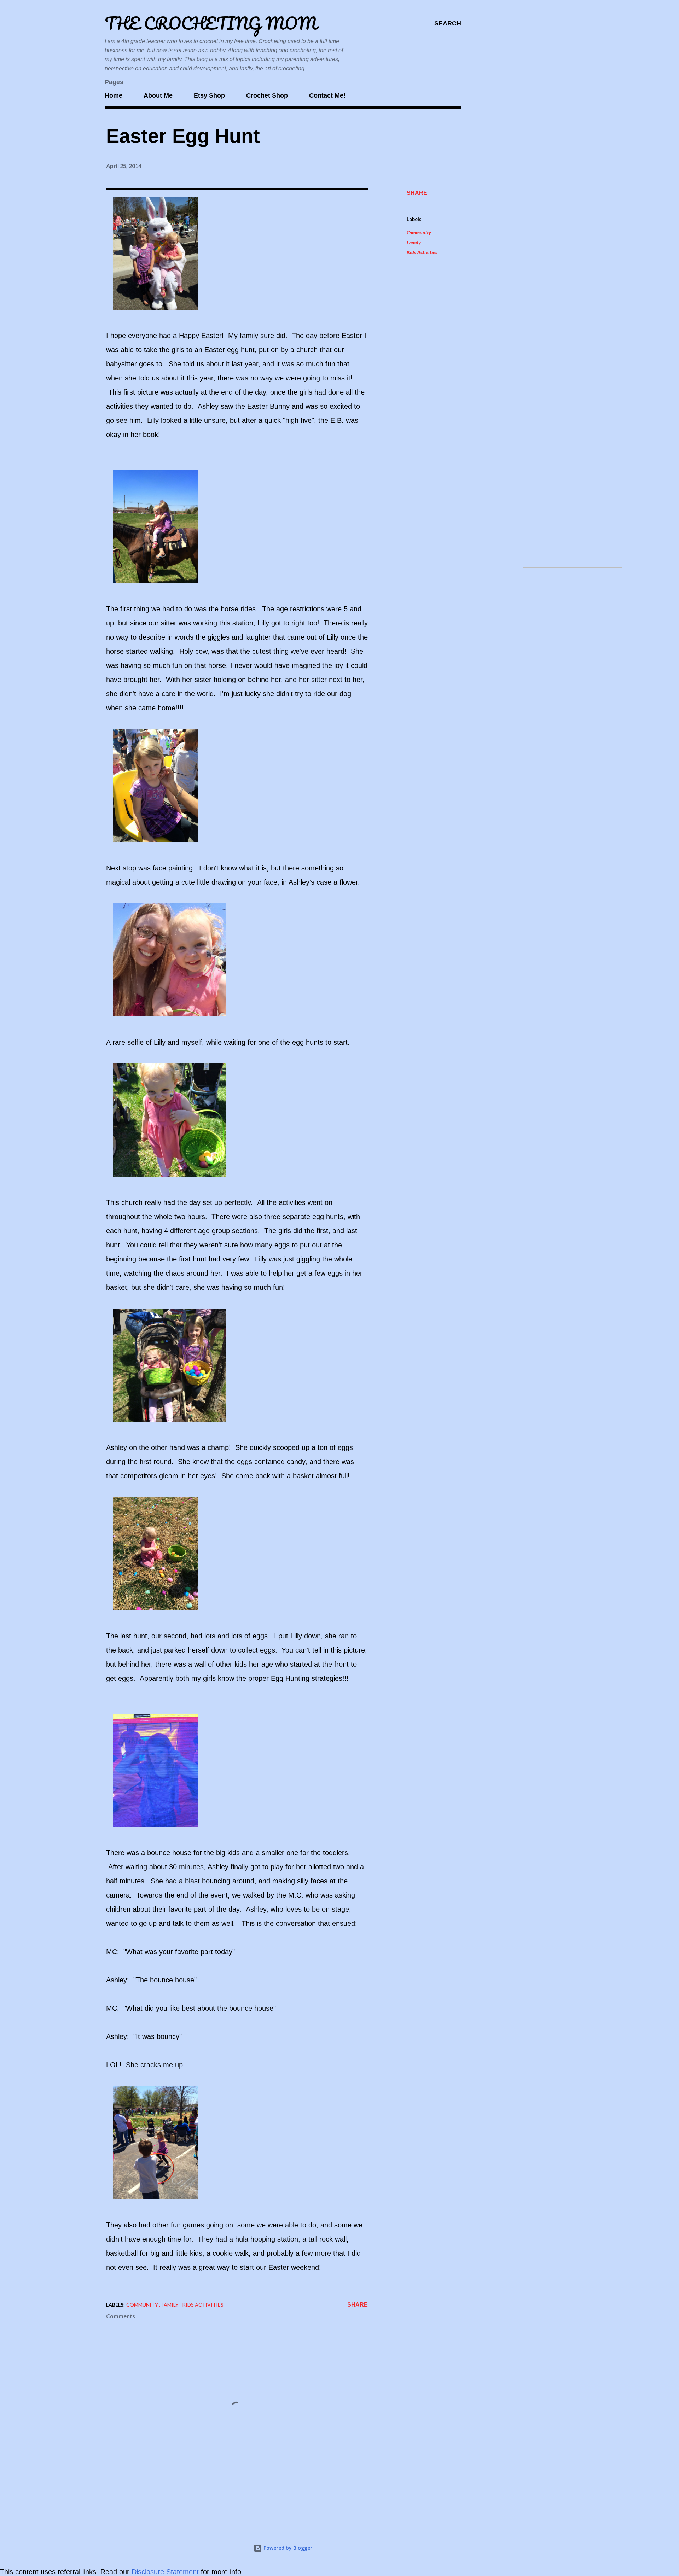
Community (419, 232)
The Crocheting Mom (211, 23)
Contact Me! (327, 95)
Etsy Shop (209, 95)
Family (414, 242)
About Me (158, 95)
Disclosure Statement (166, 2572)
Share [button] (417, 193)
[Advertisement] (570, 232)
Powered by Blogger (287, 2548)
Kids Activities (422, 252)
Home (114, 95)
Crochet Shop (267, 95)
